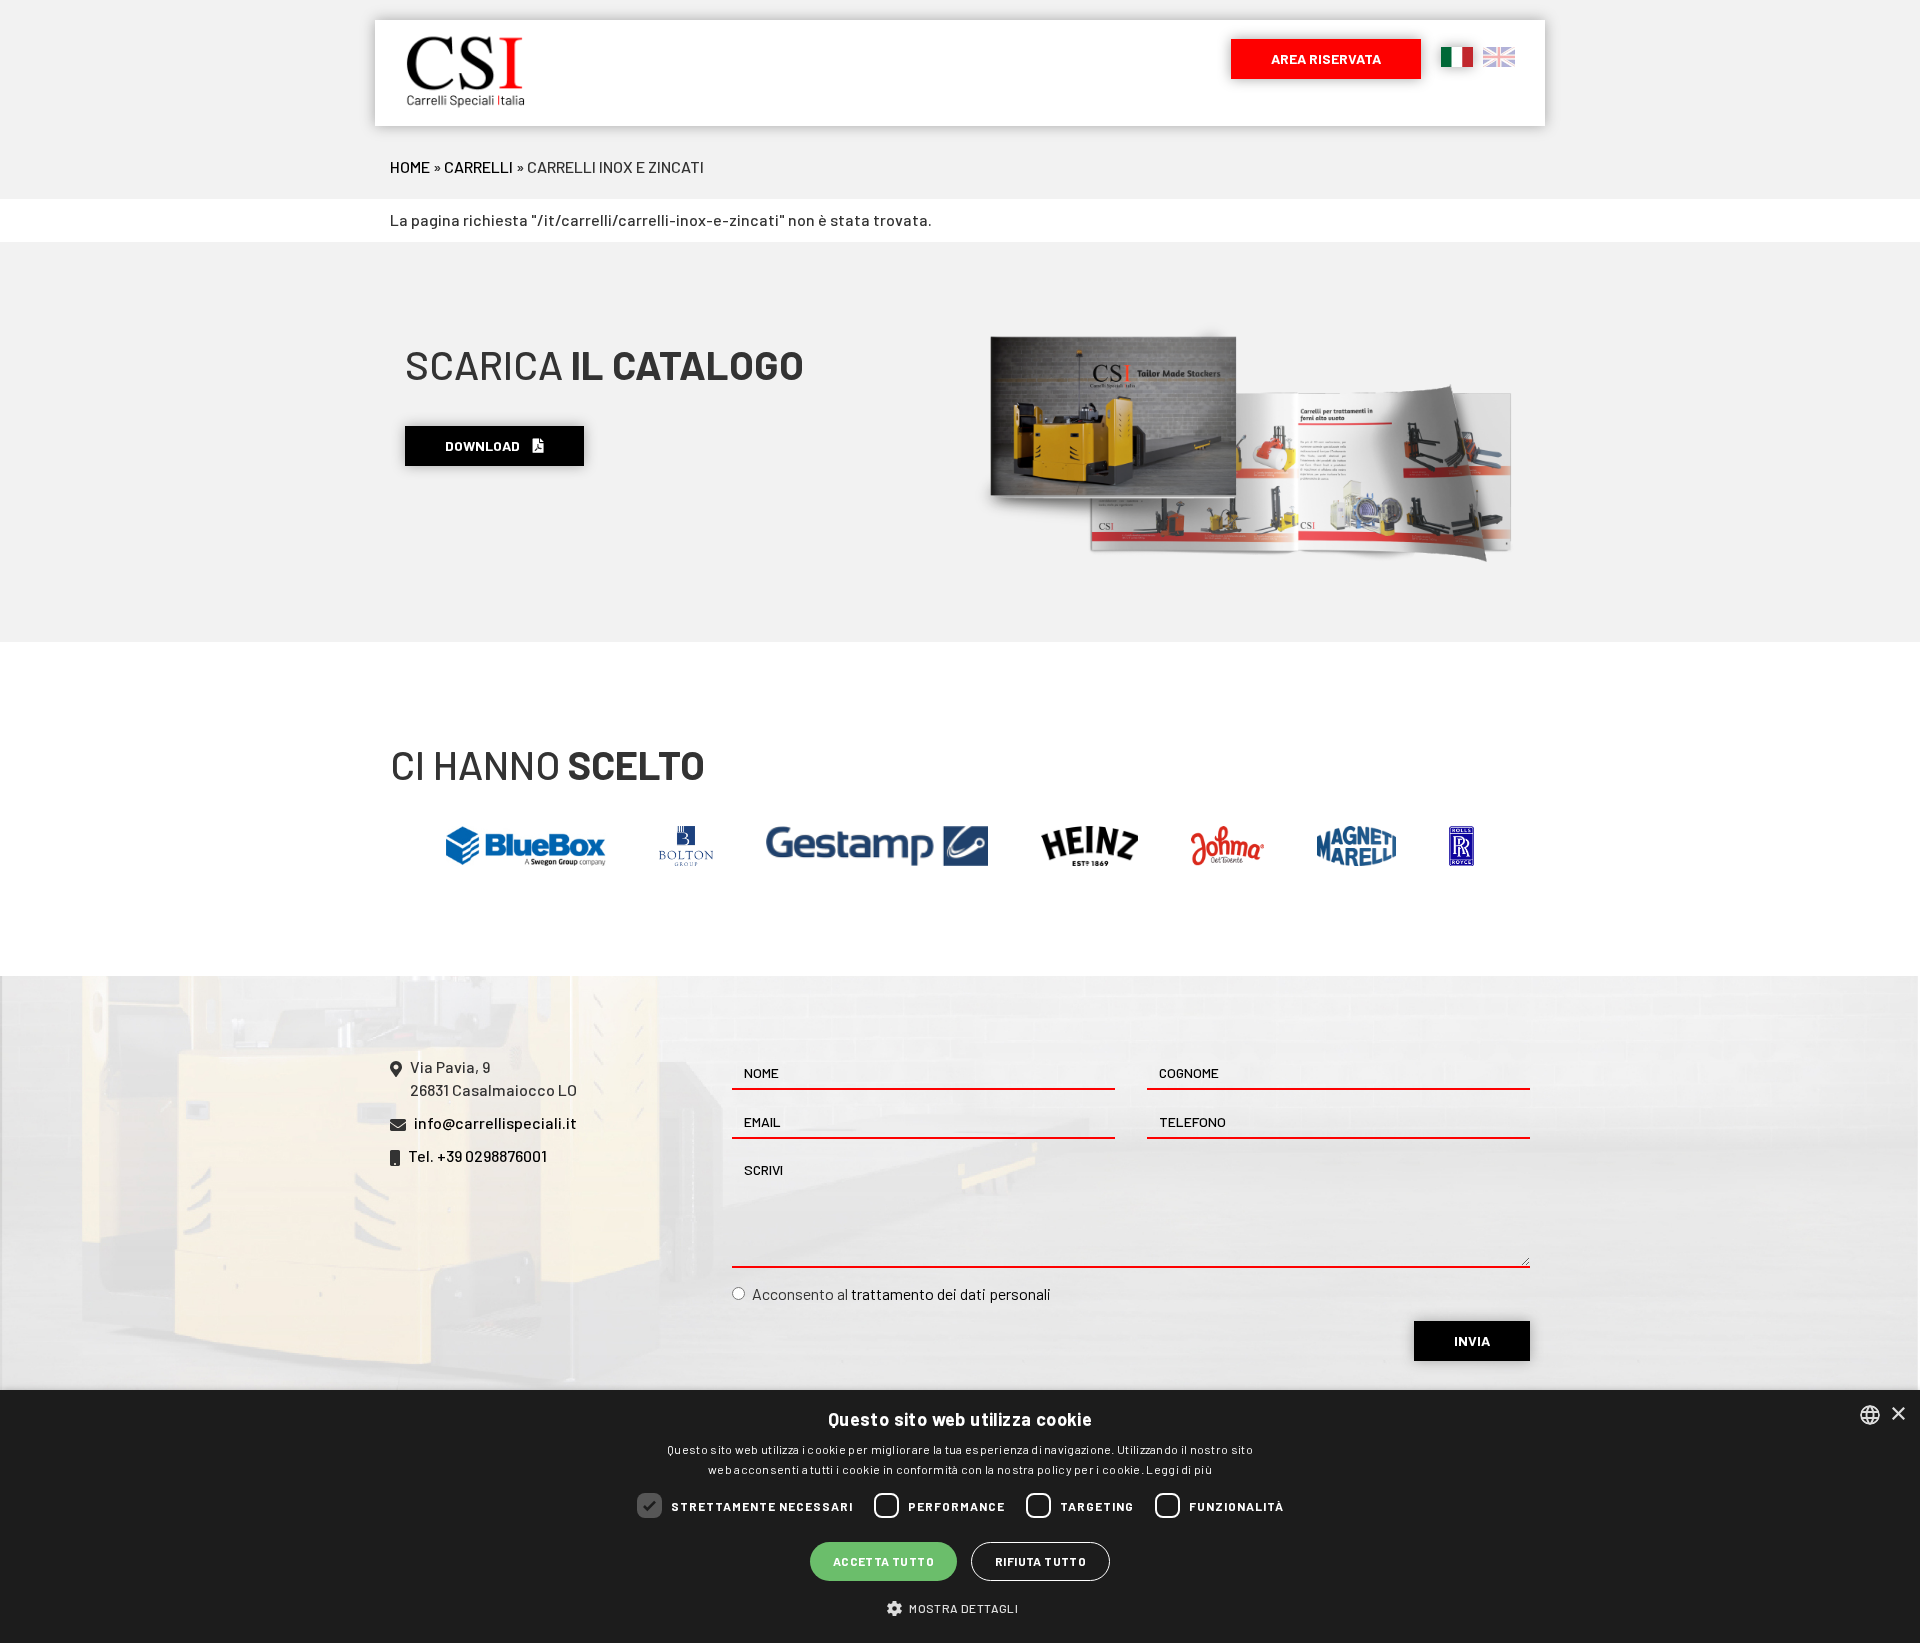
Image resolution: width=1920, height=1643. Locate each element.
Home (410, 166)
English (1499, 57)
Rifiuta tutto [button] (1040, 1561)
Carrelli (478, 166)
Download (484, 445)
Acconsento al (901, 1293)
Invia (1472, 1340)
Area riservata (1326, 58)
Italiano (1457, 57)
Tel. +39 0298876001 (477, 1155)
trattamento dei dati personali (951, 1293)
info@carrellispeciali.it (495, 1122)
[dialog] (960, 1516)
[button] (960, 1607)
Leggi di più (1179, 1469)
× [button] (1897, 1414)
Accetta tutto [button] (883, 1561)
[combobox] (1870, 1415)
